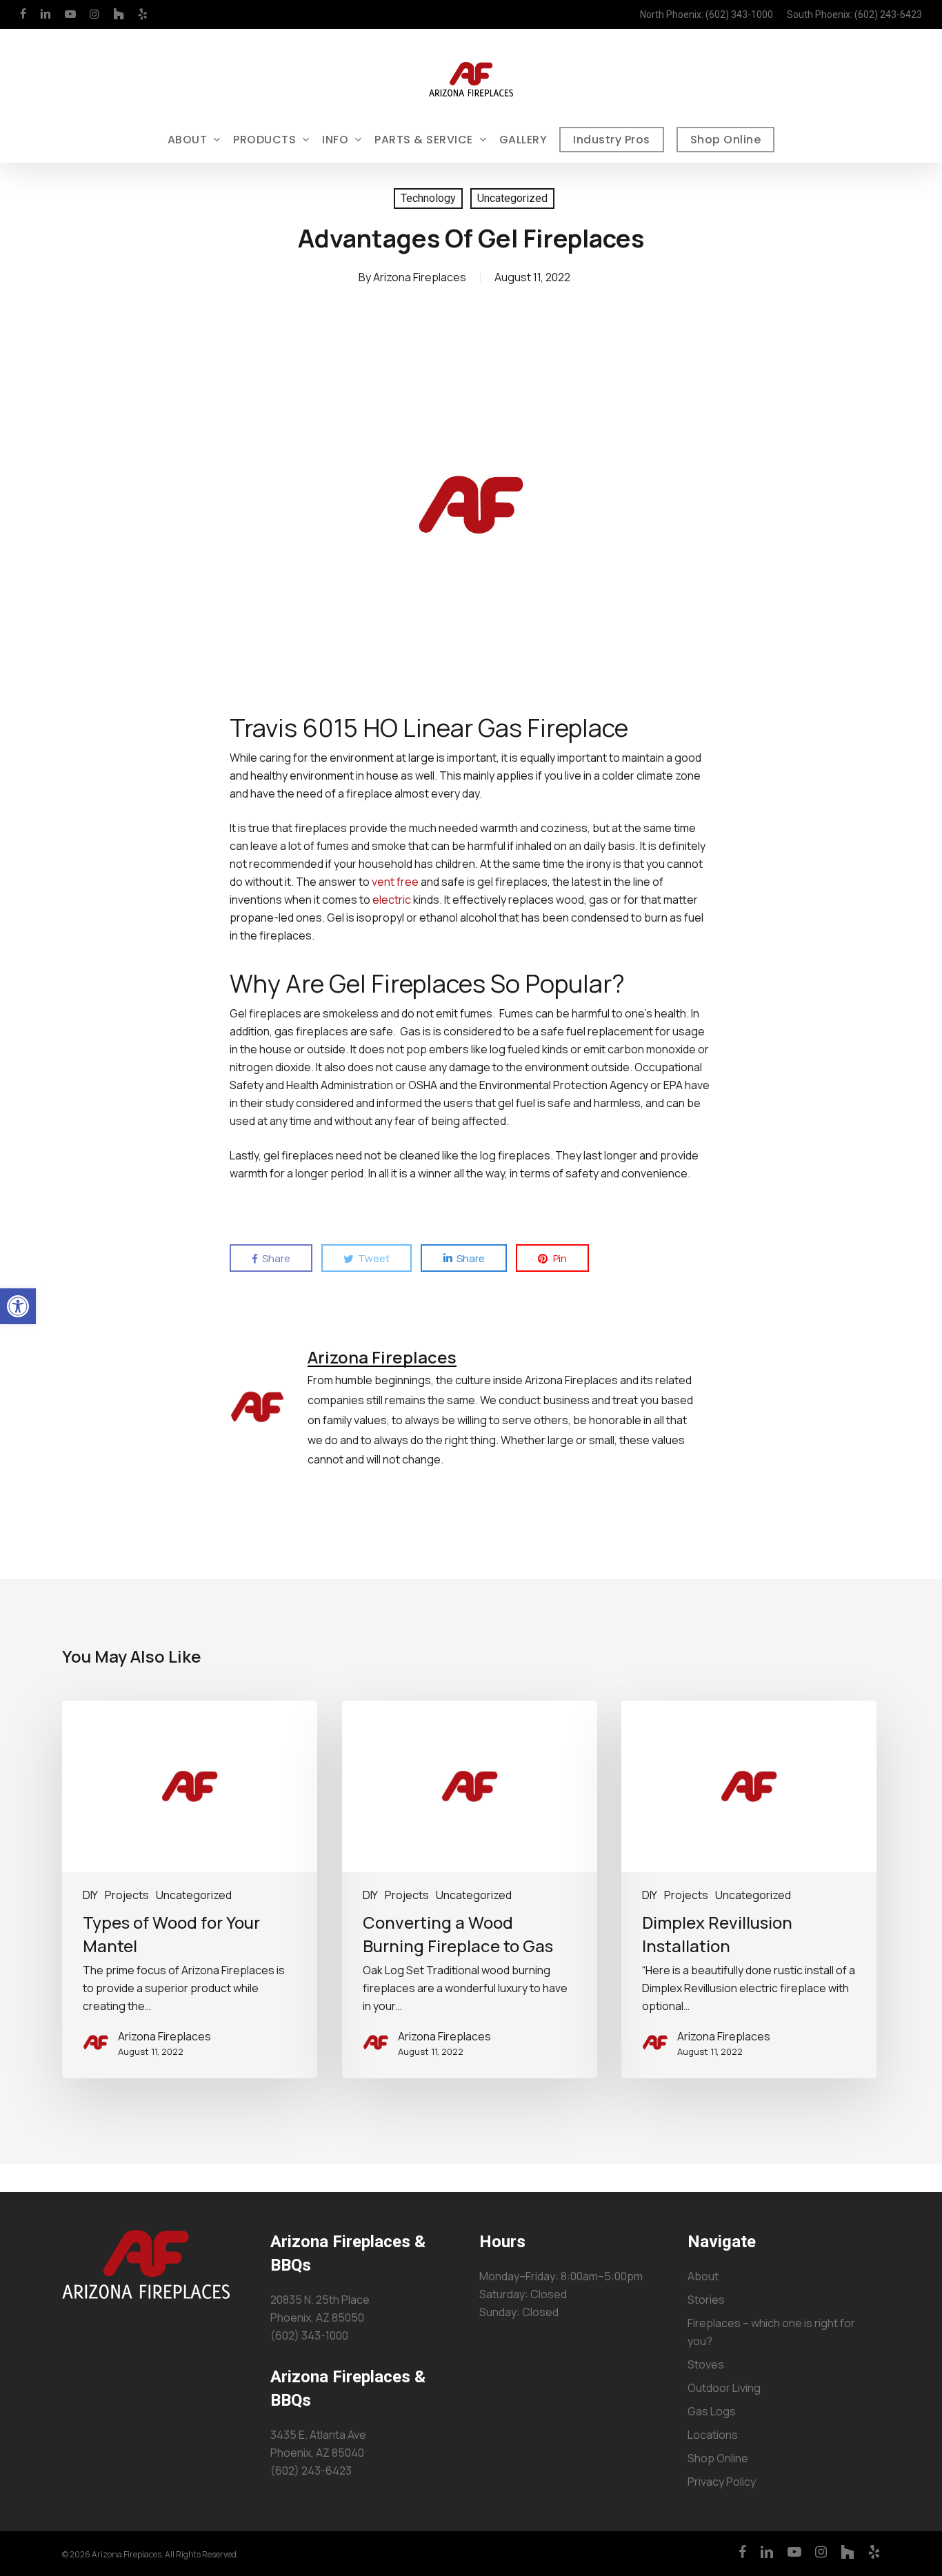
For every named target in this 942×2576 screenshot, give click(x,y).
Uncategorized (512, 198)
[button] (18, 1306)
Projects (127, 1895)
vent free (395, 882)
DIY (90, 1895)
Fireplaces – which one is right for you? (771, 2332)
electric (392, 900)
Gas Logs (712, 2411)
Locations (713, 2435)
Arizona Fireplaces (420, 277)
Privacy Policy (722, 2482)
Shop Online (718, 2458)
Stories (706, 2300)
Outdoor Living (724, 2388)
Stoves (706, 2364)
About (703, 2276)
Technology (428, 198)
